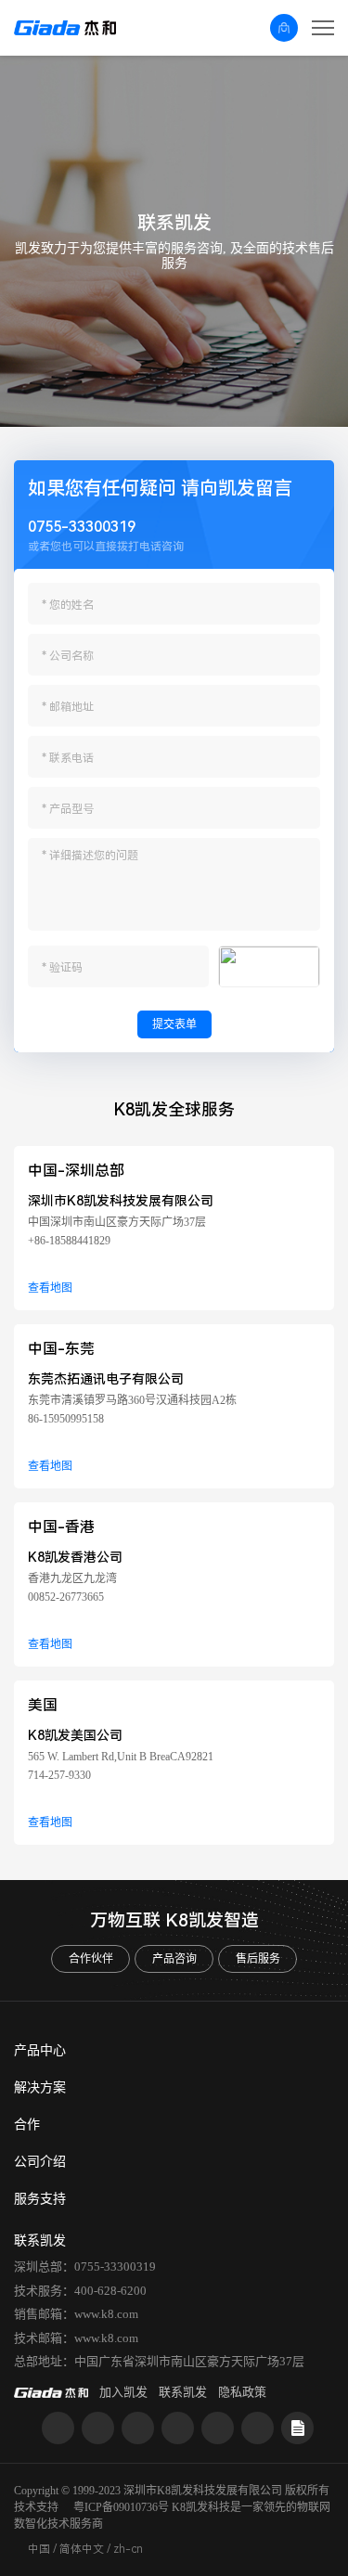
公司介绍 (40, 2162)
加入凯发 (123, 2392)
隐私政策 (242, 2392)
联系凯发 (183, 2392)
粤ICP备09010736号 (121, 2507)
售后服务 (258, 1959)
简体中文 (82, 2549)
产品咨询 (174, 1959)
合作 (27, 2125)
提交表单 (174, 1024)
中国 (39, 2549)
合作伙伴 (91, 1959)
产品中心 (40, 2050)
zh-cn (128, 2549)
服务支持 (40, 2199)
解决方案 (40, 2087)
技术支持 (36, 2507)
